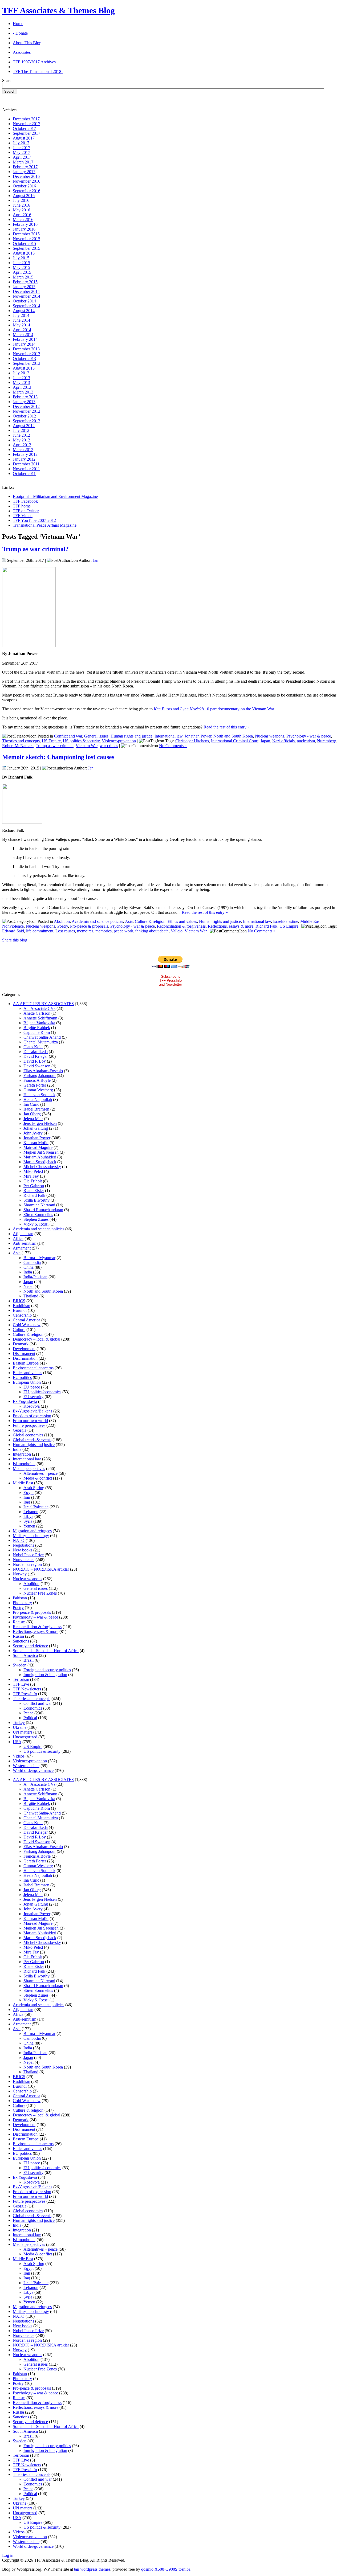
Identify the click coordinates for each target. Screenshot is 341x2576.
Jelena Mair (33, 1119)
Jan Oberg (32, 1114)
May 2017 (21, 152)
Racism (19, 1622)
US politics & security (81, 741)
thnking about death (152, 931)
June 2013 (21, 378)
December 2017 (26, 119)
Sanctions (21, 1641)
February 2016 (25, 224)
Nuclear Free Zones (40, 1593)
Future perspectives (29, 1425)
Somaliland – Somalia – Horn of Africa (46, 1651)
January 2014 (24, 344)
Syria (28, 1521)
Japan (265, 741)
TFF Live (21, 1684)
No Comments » (173, 746)
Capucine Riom (37, 1032)
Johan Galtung (36, 1128)
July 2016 (21, 200)
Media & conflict (38, 1478)
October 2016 (24, 186)
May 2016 (21, 210)
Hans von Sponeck (39, 1095)
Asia (129, 921)
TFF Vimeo (23, 516)
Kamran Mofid (36, 1143)
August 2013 (24, 368)
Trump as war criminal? (35, 549)
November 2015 (27, 239)
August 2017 (24, 138)
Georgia (20, 1430)
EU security (33, 1397)
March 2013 (23, 392)
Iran (27, 1497)
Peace (28, 1713)
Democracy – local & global (36, 1339)
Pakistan (20, 1598)
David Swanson (37, 1066)
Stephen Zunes (36, 1219)
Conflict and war (68, 736)
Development (24, 1349)
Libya (28, 1516)
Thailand (31, 1296)
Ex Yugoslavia (25, 1401)
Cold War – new (27, 1325)
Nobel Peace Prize (28, 1555)
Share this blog (15, 940)
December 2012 (26, 406)
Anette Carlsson (37, 1013)
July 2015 (21, 258)
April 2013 (22, 387)
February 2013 (25, 397)
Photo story (22, 1603)
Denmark (21, 1344)
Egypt (29, 1492)
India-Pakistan (35, 1277)
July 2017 (21, 143)
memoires (85, 931)
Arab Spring (34, 1488)
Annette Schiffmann (40, 1018)
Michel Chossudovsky (42, 1167)
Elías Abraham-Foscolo (43, 1071)
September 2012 (27, 421)
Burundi (20, 1310)
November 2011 (26, 469)
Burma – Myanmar (39, 1258)
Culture (19, 1330)
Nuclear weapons (270, 736)
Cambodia (32, 1262)
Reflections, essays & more (231, 926)
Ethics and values (182, 921)
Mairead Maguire (38, 1147)
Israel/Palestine (286, 921)
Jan (96, 560)
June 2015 (21, 263)
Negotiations (23, 1545)
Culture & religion (150, 921)
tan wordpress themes (92, 2569)
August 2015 (24, 253)
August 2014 (24, 311)
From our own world (30, 1421)
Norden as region (27, 1564)
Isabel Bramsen (36, 1109)
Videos (19, 1756)
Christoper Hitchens (192, 741)
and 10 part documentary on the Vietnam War (214, 709)
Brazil (29, 1660)
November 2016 (27, 181)
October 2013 (24, 359)
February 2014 (25, 339)
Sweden (20, 1665)
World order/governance (33, 1770)
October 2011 (24, 474)
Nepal (29, 1286)
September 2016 (27, 191)
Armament (22, 1248)
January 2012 (24, 459)
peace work (123, 931)
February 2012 (25, 454)
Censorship (22, 1315)
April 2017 (22, 157)
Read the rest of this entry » (227, 727)
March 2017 (23, 162)
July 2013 (21, 373)
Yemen (29, 1526)
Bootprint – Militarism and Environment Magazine (55, 496)
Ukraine (20, 1727)
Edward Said (13, 931)
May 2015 (21, 267)
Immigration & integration (45, 1675)
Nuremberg (327, 741)
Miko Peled (33, 1171)
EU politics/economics (42, 1392)
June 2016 (21, 205)
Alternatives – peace (40, 1473)
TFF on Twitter (26, 511)
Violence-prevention (119, 741)
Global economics (28, 1435)
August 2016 (24, 196)
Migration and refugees (32, 1531)
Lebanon (31, 1512)
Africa (18, 1238)
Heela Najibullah (38, 1099)
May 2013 (21, 382)
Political (30, 1718)
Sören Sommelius (38, 1215)
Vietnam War (87, 746)
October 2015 (24, 243)
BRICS (19, 1301)
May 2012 (21, 440)
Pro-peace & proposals (89, 926)
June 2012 (21, 435)
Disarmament (24, 1353)
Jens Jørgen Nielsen (40, 1123)
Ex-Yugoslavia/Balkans (33, 1411)
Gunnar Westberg (38, 1090)
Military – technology (31, 1536)
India (28, 1272)
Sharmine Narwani (39, 1205)
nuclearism (306, 741)
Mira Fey (31, 1176)
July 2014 (21, 315)
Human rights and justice (131, 736)
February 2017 (25, 167)
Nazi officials (283, 741)
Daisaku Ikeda (36, 1052)
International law (169, 736)
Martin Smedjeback (40, 1162)
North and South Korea (233, 736)
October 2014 (24, 301)
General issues (96, 736)
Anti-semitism (25, 1243)
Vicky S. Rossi (36, 1224)
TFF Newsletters (27, 1689)
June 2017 (21, 148)
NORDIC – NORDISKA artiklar (41, 1569)
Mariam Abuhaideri (40, 1157)
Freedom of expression (32, 1416)
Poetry (63, 926)
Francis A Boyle (37, 1080)
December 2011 (26, 464)
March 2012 (23, 450)
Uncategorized (25, 1737)
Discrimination (25, 1358)
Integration (22, 1454)
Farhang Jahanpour (40, 1076)
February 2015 (25, 282)
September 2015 (27, 248)
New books (23, 1550)
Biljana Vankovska (39, 1023)
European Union (27, 1382)
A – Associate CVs (39, 1008)
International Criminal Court (235, 741)
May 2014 (21, 325)
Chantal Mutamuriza (41, 1042)
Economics (33, 1708)
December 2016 (26, 176)
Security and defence (30, 1646)
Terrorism (21, 1679)
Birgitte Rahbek (37, 1028)
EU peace (32, 1387)
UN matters (23, 1732)
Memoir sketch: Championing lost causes (58, 757)
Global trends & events (32, 1440)
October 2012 (24, 416)
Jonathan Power (198, 736)
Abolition (62, 921)
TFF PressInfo (25, 1694)
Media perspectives (29, 1469)
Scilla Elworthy (36, 1200)
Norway (20, 1574)
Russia (18, 1636)
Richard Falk (266, 926)
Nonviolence (13, 926)
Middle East (310, 921)
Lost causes (65, 931)
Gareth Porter (35, 1085)
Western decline (26, 1766)
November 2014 (27, 296)
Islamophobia (24, 1464)
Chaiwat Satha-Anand (42, 1037)
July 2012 (21, 430)
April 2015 (22, 272)
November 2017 (27, 124)
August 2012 (24, 426)
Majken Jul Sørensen (41, 1152)
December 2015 (26, 234)
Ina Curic (31, 1104)
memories (103, 931)
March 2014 (23, 335)
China (29, 1267)
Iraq (27, 1502)
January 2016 (24, 229)
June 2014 (21, 320)
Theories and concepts (21, 741)
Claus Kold (33, 1047)
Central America (27, 1320)
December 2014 (26, 291)
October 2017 (24, 128)
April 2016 (22, 215)
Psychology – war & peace (35, 1617)
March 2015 (23, 277)
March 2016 (23, 220)
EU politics (22, 1377)
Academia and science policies (97, 921)
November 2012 (27, 411)
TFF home (22, 506)
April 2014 (22, 330)
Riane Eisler (34, 1191)
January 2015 (24, 287)
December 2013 (26, 349)
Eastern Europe (26, 1363)
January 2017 (24, 172)
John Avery (33, 1133)
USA (17, 1742)
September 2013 (27, 363)
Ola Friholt (33, 1181)
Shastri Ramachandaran (43, 1210)
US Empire (51, 741)
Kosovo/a (32, 1406)
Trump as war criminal (55, 746)
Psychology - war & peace (309, 736)
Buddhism (21, 1306)
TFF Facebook (25, 501)
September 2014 (27, 306)
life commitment (40, 931)
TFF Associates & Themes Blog (58, 10)
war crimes (109, 746)
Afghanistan (23, 1234)
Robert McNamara (18, 746)
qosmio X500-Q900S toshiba (166, 2569)
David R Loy (35, 1061)
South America (25, 1655)
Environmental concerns (33, 1368)
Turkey (19, 1723)
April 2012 (22, 445)
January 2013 (24, 402)
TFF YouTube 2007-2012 (34, 520)
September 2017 (27, 133)
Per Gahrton (34, 1186)
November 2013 (27, 354)
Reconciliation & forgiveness (181, 926)
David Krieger (36, 1056)
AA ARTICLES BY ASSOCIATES (43, 1004)
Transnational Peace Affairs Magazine (45, 525)
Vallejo (177, 931)
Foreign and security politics (47, 1670)
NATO (19, 1540)
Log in (8, 2555)
